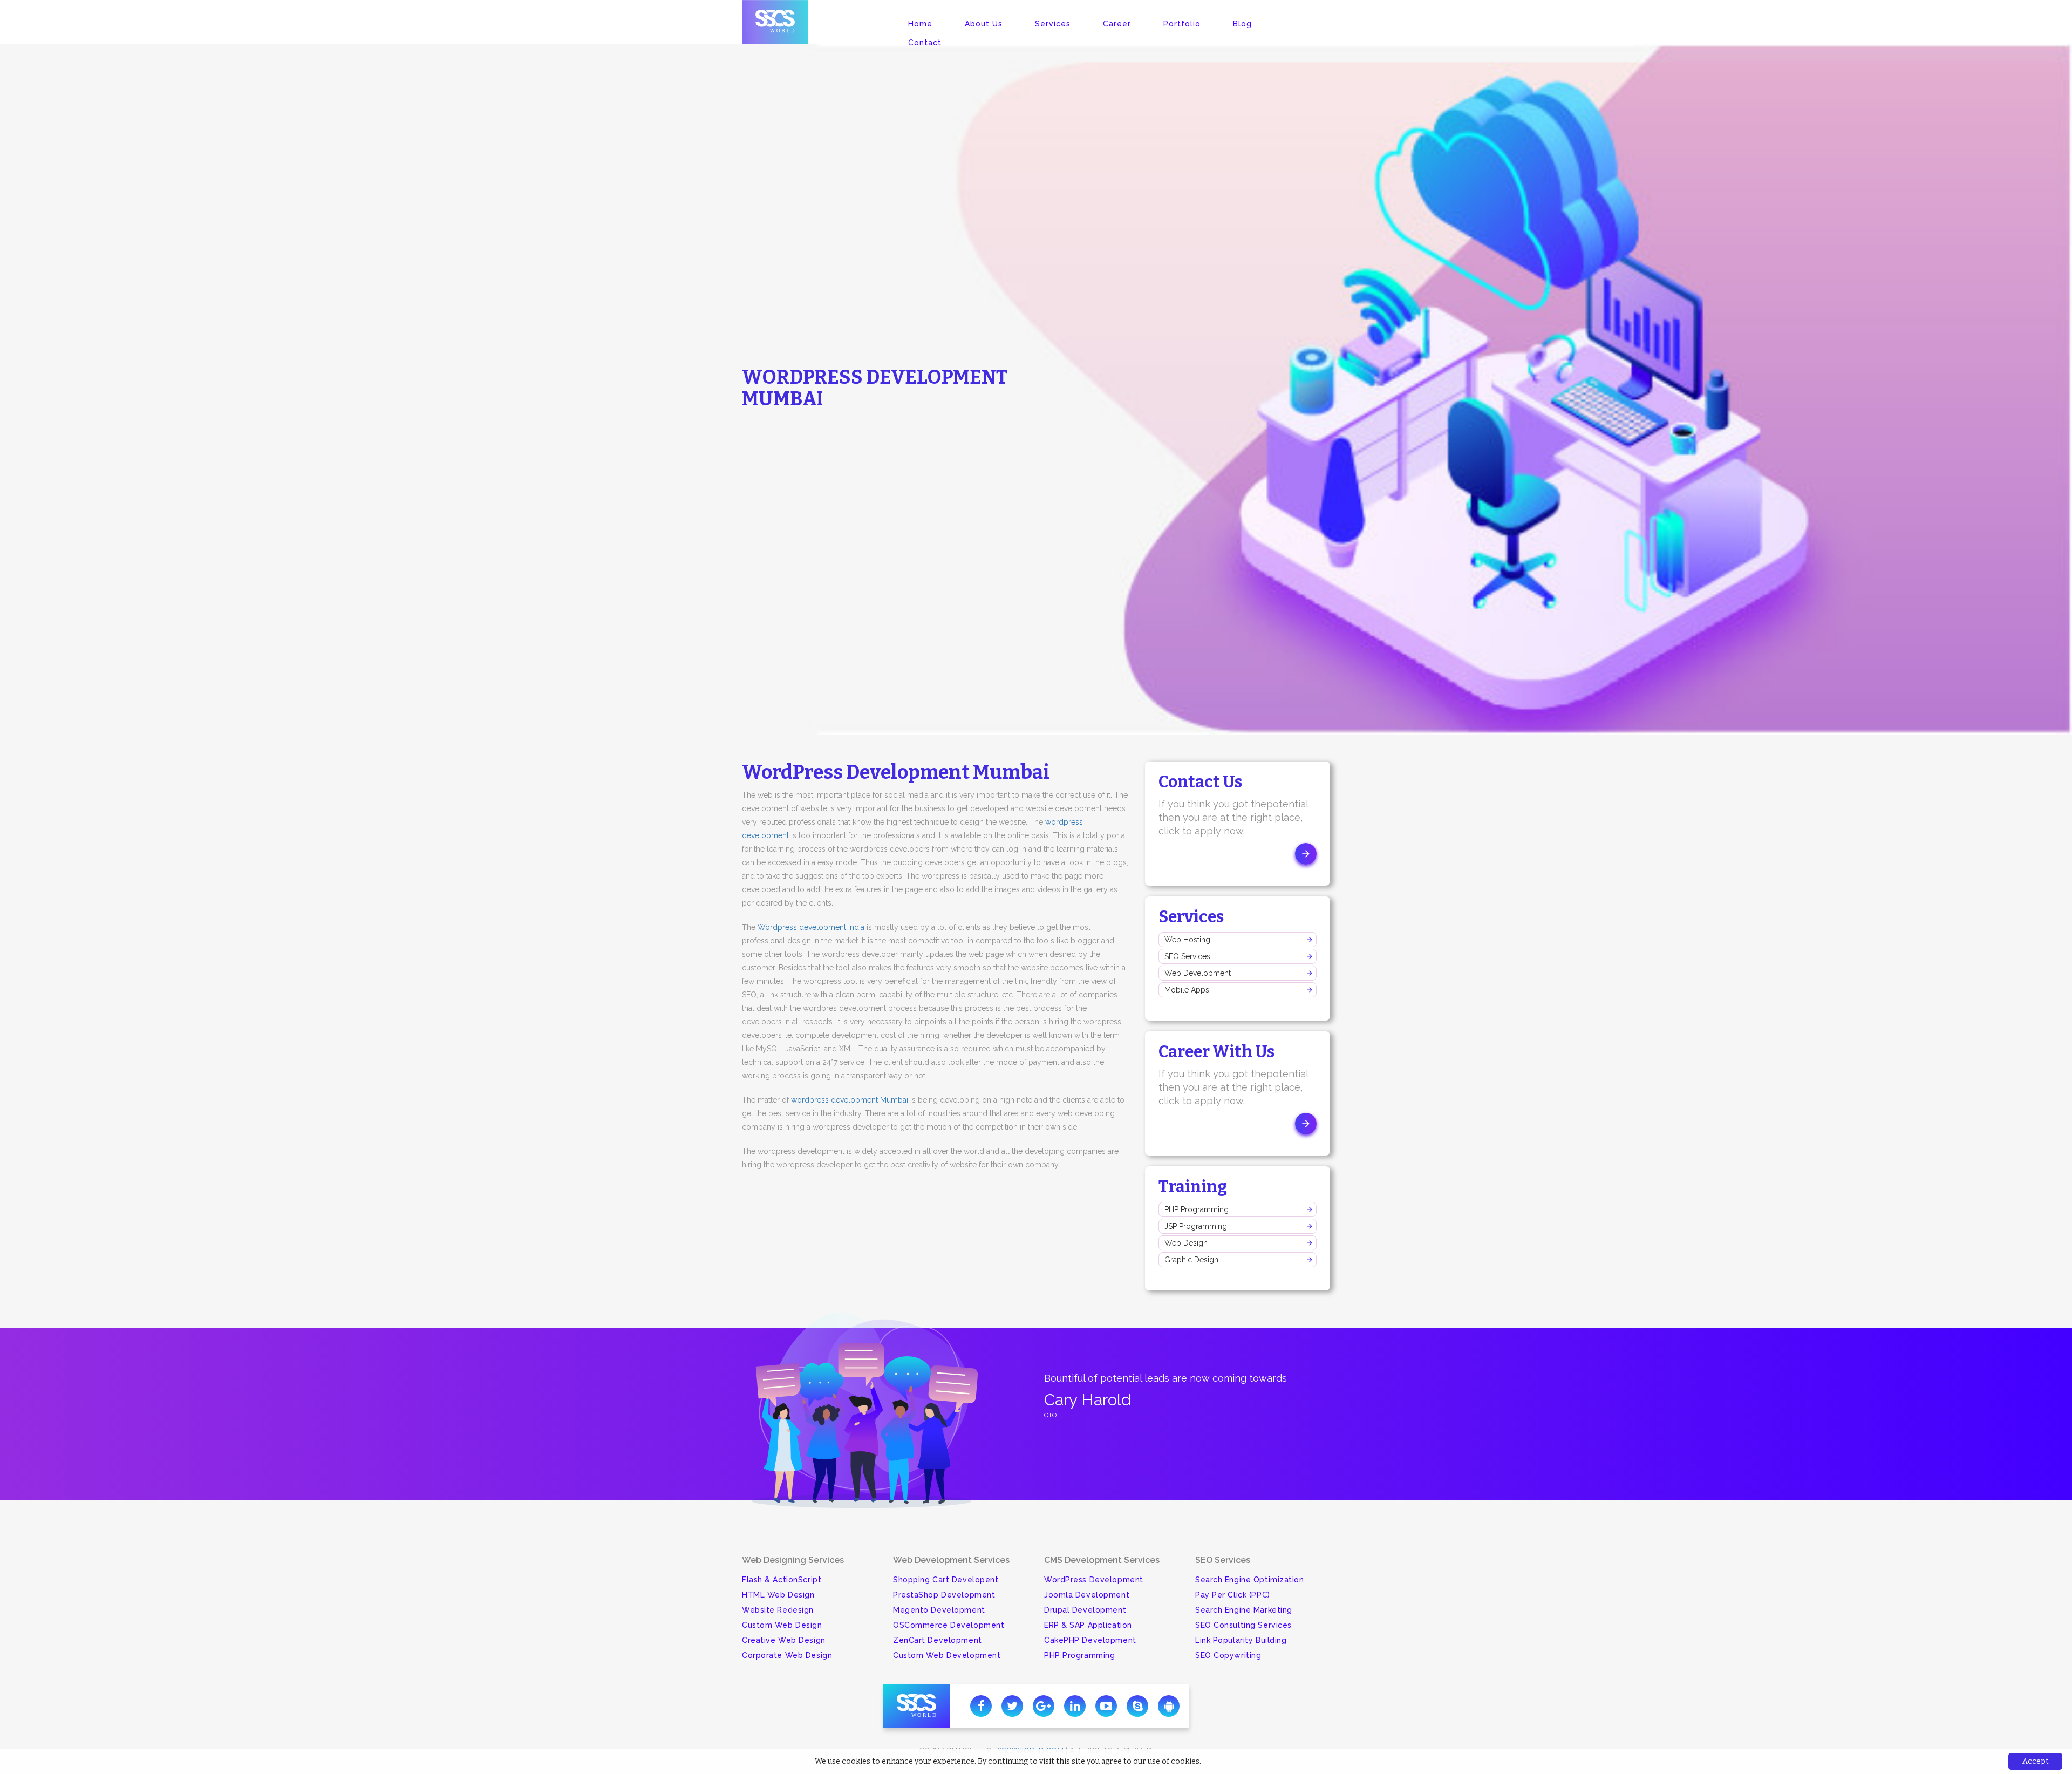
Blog (1242, 24)
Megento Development (939, 1610)
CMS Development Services (1102, 1560)
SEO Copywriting (1228, 1655)
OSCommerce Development (949, 1625)
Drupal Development (1085, 1610)
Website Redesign (778, 1610)
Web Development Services (951, 1560)
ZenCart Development (938, 1640)
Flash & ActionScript (782, 1580)
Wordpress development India (811, 927)
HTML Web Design (778, 1595)
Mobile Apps (1187, 990)
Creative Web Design (784, 1640)
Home (920, 24)
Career (1117, 24)
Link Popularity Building (1241, 1640)
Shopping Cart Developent (946, 1580)
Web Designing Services (793, 1560)
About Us (984, 24)
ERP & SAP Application (1088, 1625)
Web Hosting (1187, 940)
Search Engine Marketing (1244, 1610)
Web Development (1198, 973)
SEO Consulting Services (1243, 1625)
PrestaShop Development (944, 1595)
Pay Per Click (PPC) (1233, 1595)
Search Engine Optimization (1250, 1580)
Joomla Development (1087, 1595)
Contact (925, 43)
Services (1053, 24)
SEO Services (1187, 956)
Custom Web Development (947, 1655)
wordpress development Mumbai (850, 1100)
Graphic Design (1191, 1260)
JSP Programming (1196, 1226)
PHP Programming (1197, 1209)
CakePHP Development (1090, 1640)
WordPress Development (1094, 1580)
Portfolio (1182, 24)
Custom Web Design (782, 1625)
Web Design (1186, 1243)
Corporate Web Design (787, 1655)
